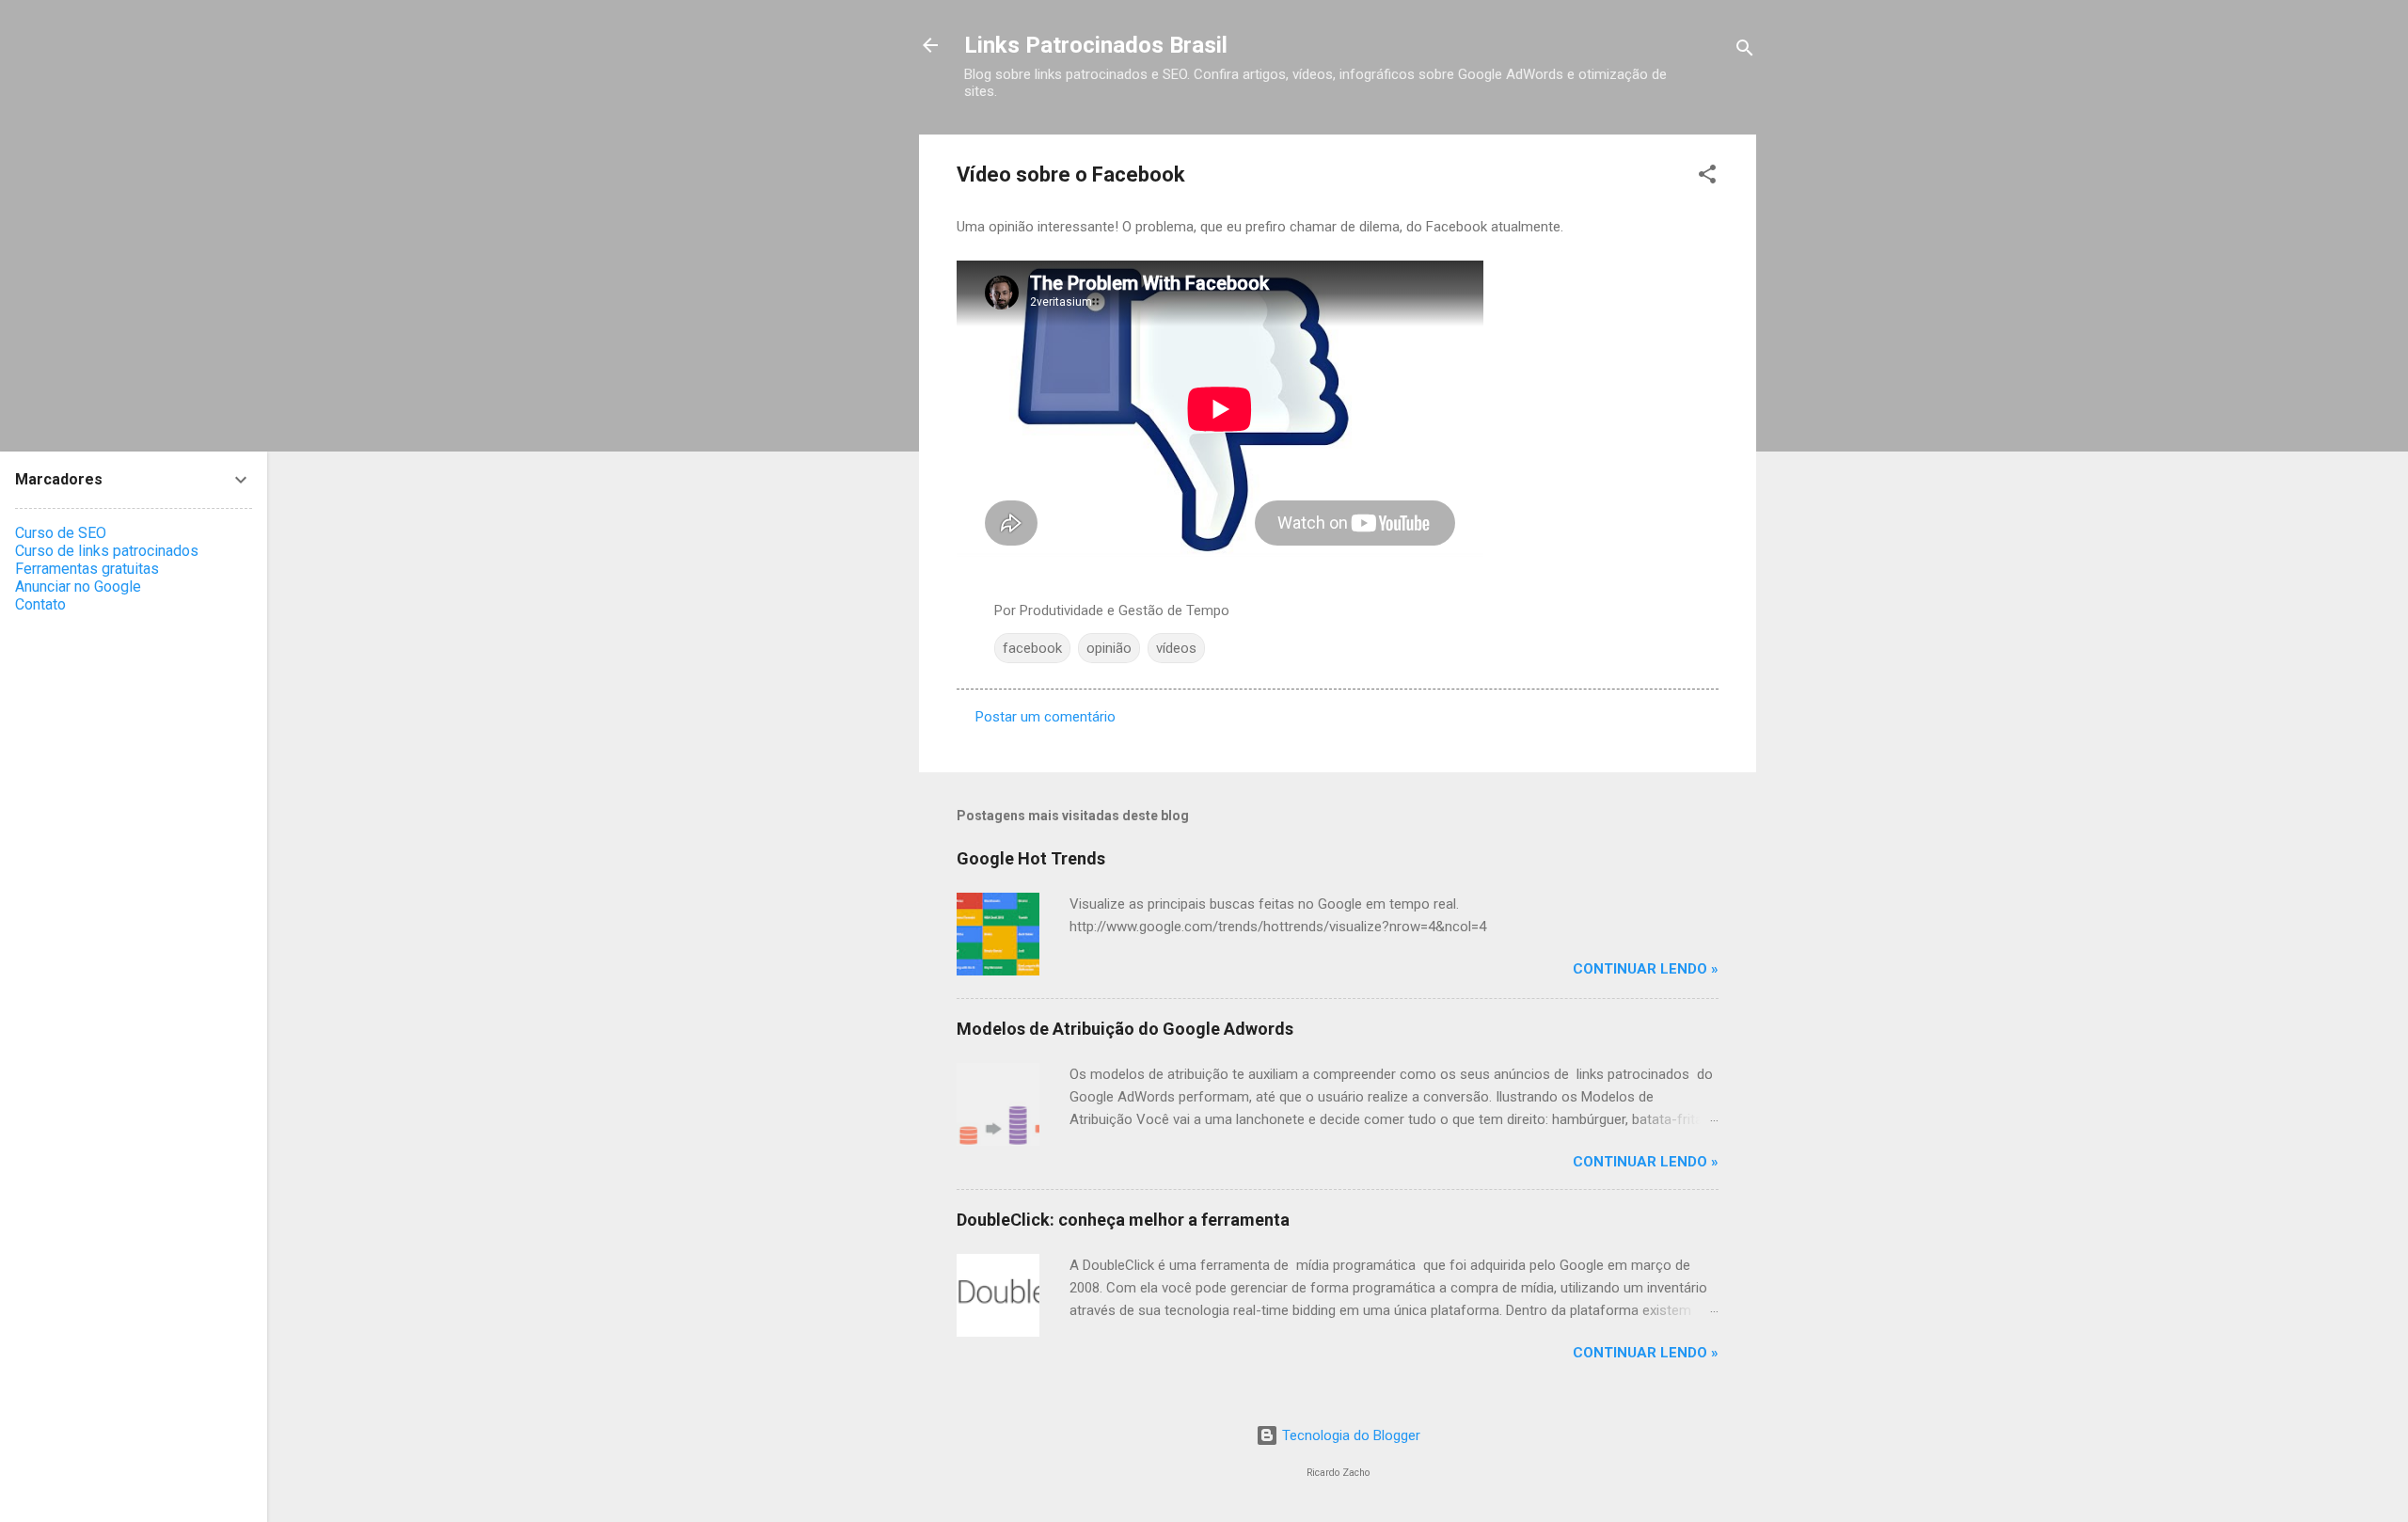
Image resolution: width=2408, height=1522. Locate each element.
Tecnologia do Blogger (1349, 1435)
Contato (40, 604)
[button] (1707, 177)
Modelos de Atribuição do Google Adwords (1125, 1029)
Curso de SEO (61, 533)
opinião (1109, 648)
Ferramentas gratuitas (87, 569)
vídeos (1176, 648)
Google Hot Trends (1031, 858)
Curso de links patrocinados (107, 551)
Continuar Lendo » (1646, 969)
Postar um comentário (1046, 717)
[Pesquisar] (1745, 51)
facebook (1032, 648)
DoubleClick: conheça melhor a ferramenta (1123, 1220)
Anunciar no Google (78, 587)
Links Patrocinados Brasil (1096, 45)
